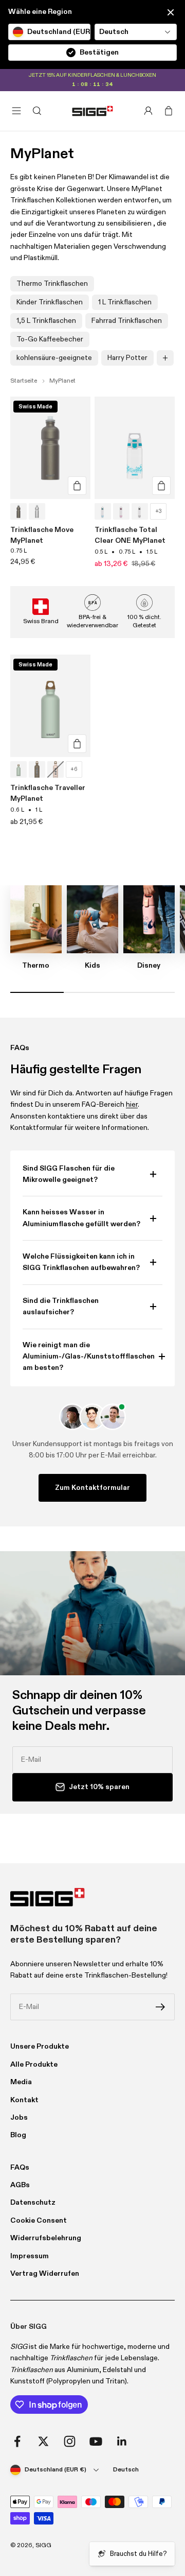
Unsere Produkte (40, 2047)
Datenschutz (33, 2203)
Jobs (19, 2118)
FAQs (20, 2168)
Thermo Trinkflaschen (52, 284)
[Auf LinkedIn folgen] (122, 2441)
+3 (159, 511)
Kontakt (24, 2100)
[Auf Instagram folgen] (70, 2441)
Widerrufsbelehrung (46, 2238)
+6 (74, 769)
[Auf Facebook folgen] (17, 2441)
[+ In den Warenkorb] (77, 486)
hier (132, 1105)
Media (21, 2082)
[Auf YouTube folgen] (96, 2441)
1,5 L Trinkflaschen (46, 321)
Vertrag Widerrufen (45, 2274)
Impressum (30, 2256)
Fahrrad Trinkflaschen (127, 321)
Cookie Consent (39, 2221)
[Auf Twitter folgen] (43, 2441)
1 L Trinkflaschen (125, 302)
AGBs (20, 2185)
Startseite (24, 381)
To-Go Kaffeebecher (50, 339)
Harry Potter (127, 358)
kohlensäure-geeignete (54, 358)
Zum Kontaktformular (92, 1488)
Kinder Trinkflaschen (50, 302)
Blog (18, 2135)
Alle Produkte (34, 2065)
